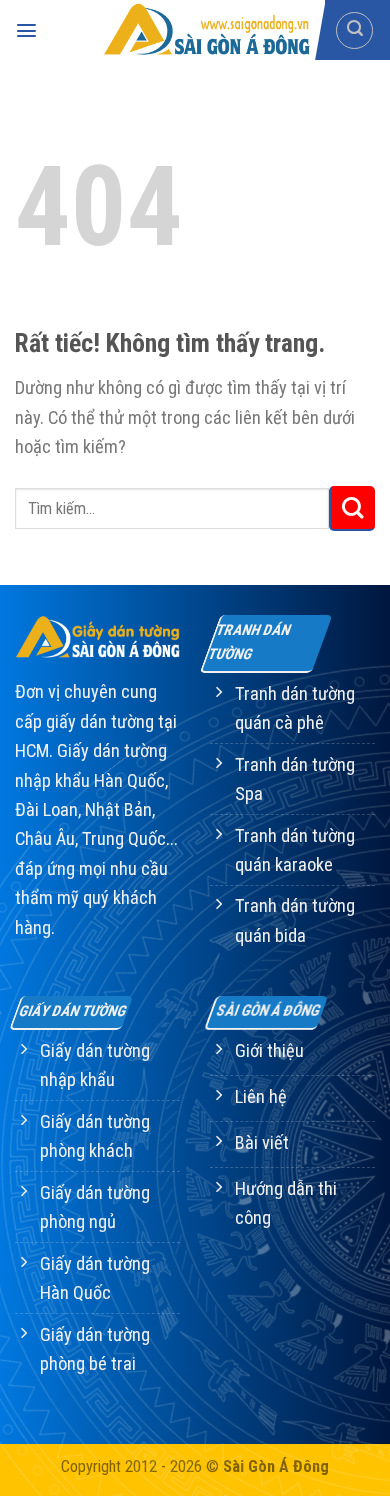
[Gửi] (352, 509)
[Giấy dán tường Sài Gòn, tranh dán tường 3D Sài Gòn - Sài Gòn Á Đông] (205, 30)
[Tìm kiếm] (354, 30)
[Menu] (26, 30)
